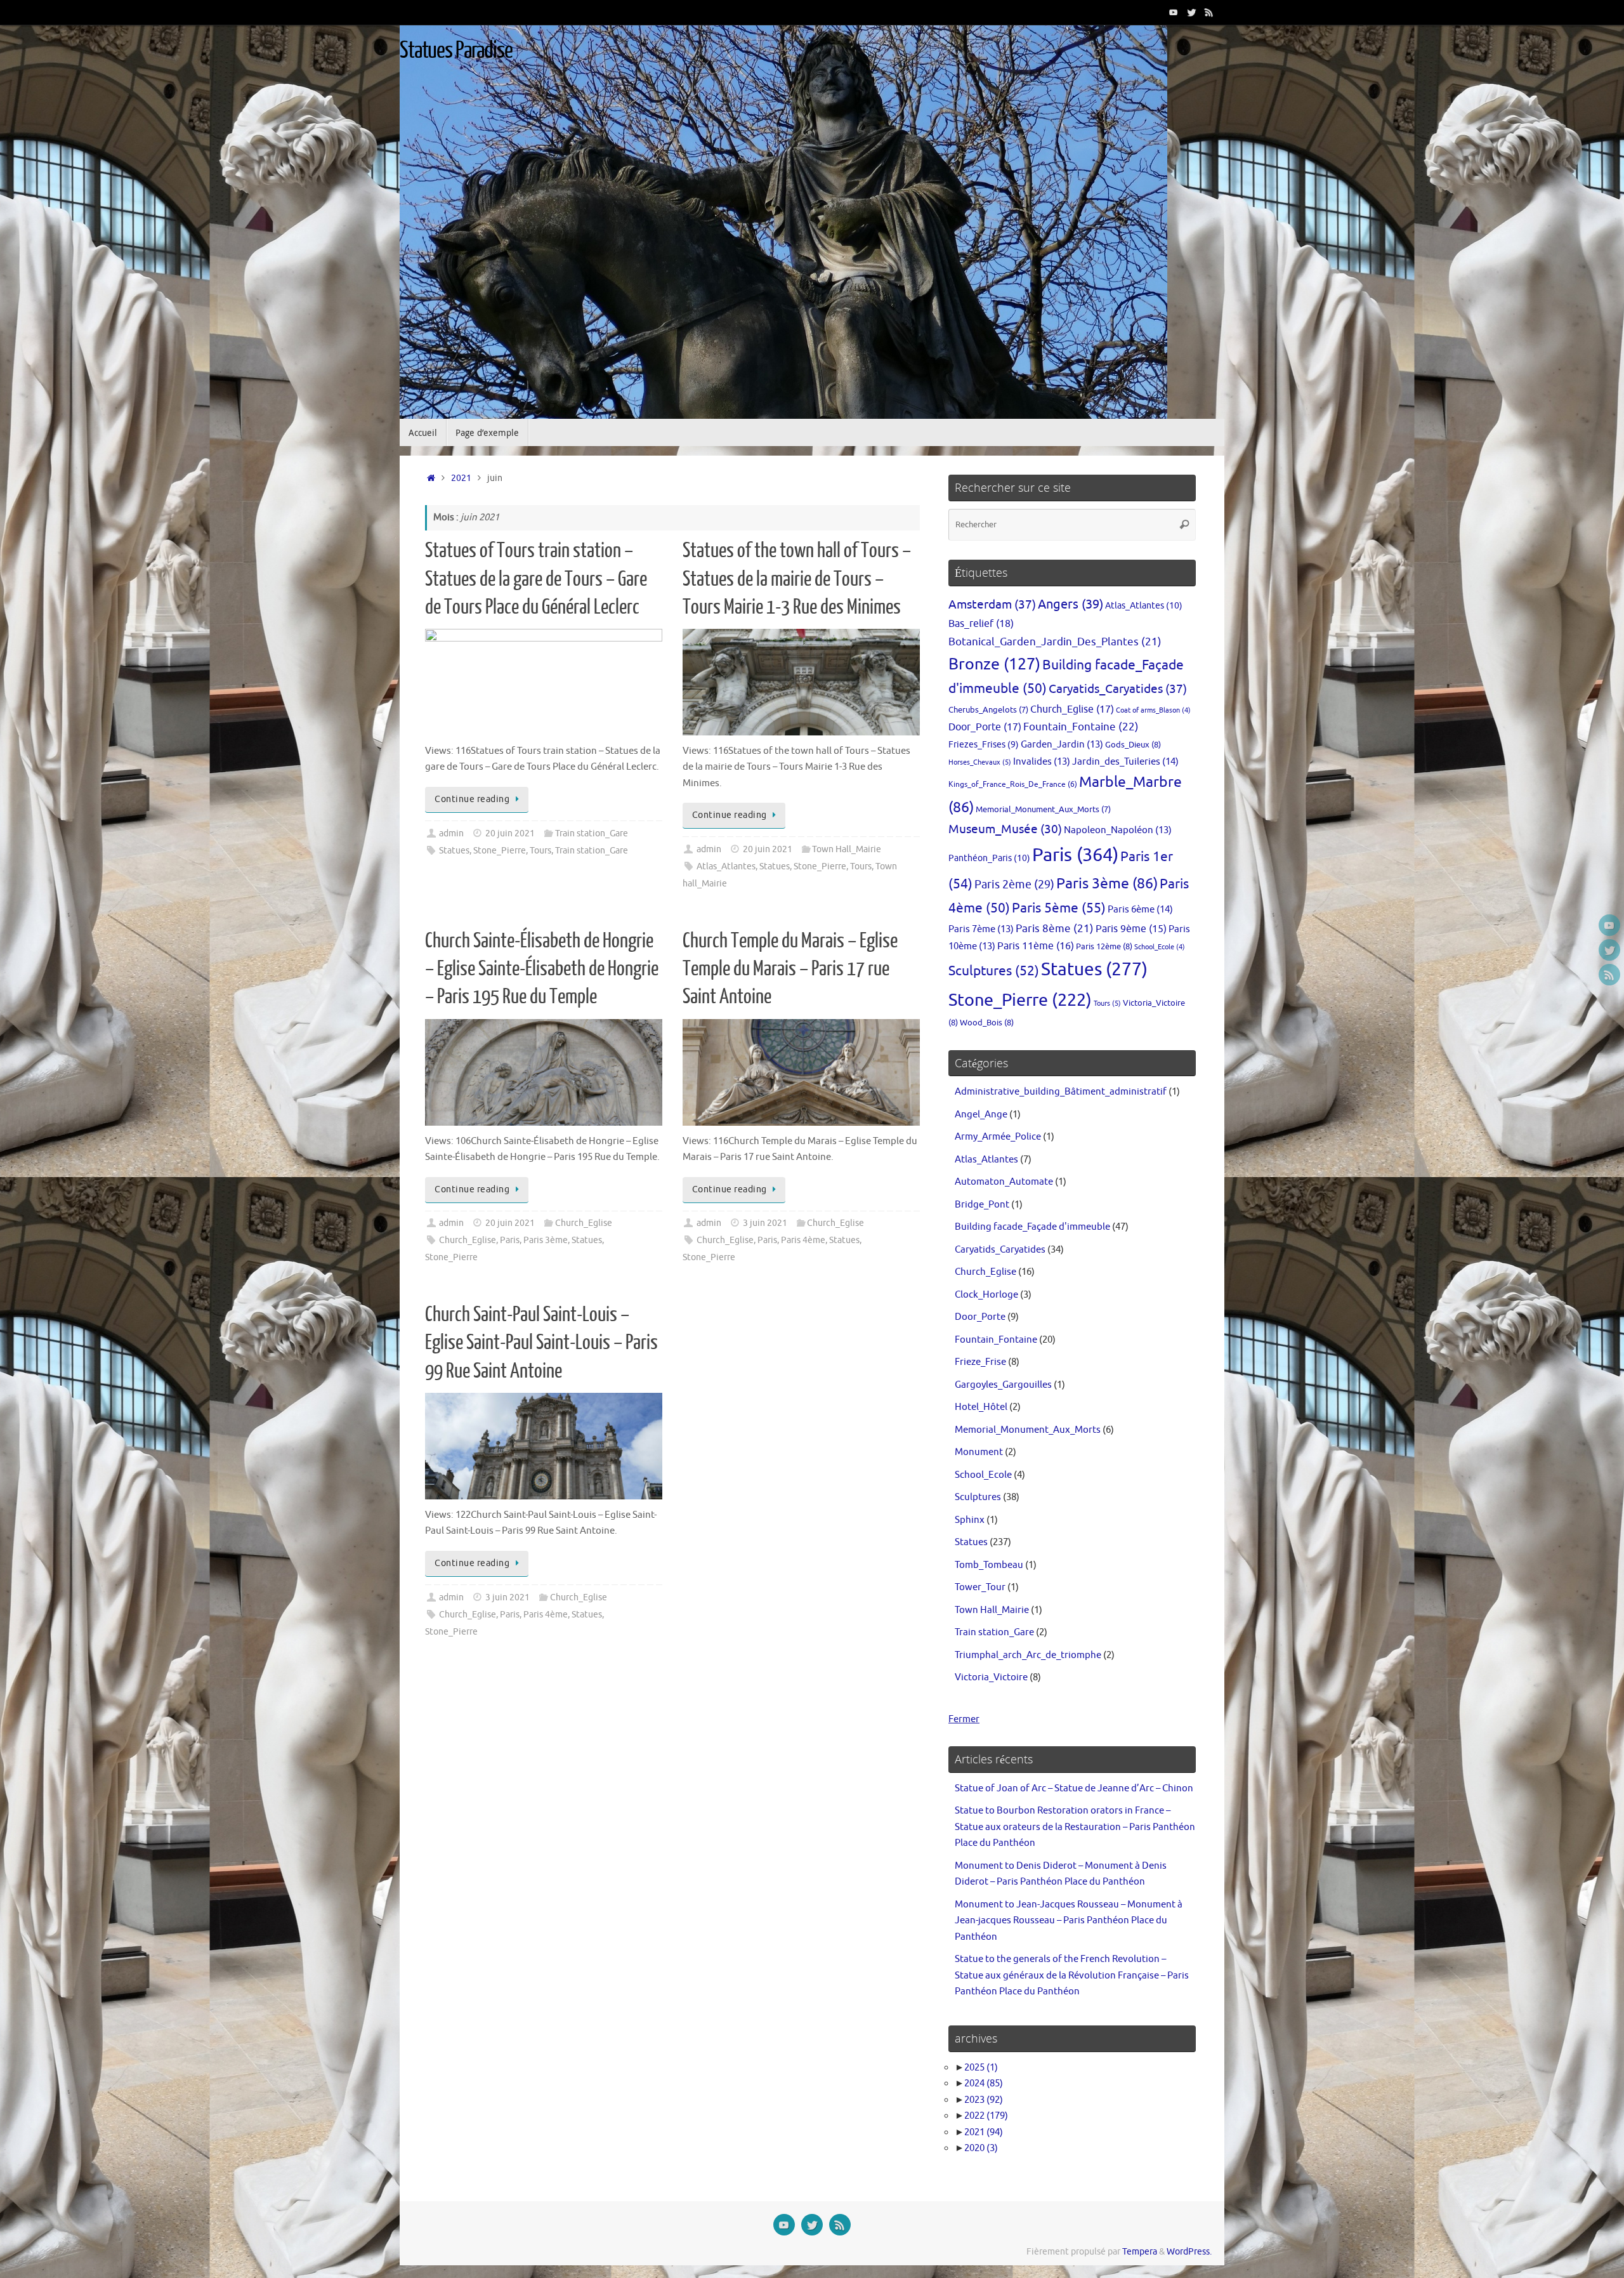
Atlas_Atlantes (726, 866)
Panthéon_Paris (989, 858)
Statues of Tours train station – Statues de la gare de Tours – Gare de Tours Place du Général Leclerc (536, 579)
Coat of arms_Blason (1153, 710)
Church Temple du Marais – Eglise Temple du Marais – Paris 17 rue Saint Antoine (790, 969)
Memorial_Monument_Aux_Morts (1043, 810)
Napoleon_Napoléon (1118, 830)
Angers (1071, 604)
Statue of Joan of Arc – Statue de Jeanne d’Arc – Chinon (1074, 1788)
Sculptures (994, 971)
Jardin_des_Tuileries (1125, 761)
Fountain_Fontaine (1081, 727)
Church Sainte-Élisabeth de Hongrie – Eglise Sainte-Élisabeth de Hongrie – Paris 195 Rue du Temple (542, 969)
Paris (510, 1240)
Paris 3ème (546, 1240)
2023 (984, 2100)
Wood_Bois (987, 1023)
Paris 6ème (1140, 909)
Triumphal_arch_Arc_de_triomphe (1028, 1655)
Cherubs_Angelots (988, 710)
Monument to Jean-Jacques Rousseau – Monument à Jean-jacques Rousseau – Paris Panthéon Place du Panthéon (1069, 1921)
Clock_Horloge (986, 1295)
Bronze (994, 664)
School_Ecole (1160, 947)
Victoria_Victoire (991, 1677)
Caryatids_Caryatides (1118, 689)
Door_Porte (985, 727)
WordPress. (1189, 2252)
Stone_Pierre (500, 851)
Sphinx (970, 1520)
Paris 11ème (1036, 946)
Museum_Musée (1005, 829)
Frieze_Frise (980, 1362)
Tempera (1140, 2252)
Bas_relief (981, 623)
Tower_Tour (980, 1587)
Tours (540, 851)
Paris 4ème (803, 1240)
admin (451, 833)
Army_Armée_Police (998, 1137)
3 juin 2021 (765, 1223)
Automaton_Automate (1004, 1182)
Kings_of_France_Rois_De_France (1013, 784)
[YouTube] (1174, 12)
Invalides (1042, 761)
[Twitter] (1191, 12)
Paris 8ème (1055, 929)
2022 (986, 2116)
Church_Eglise (584, 1223)
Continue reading (472, 799)
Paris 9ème (1131, 929)
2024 (984, 2084)
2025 (981, 2068)
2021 (461, 478)
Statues (454, 851)
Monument (979, 1452)
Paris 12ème (1104, 946)
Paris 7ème (981, 929)
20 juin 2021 (510, 833)
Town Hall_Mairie (847, 849)
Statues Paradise (456, 51)
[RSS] (1209, 12)
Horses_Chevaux (980, 762)
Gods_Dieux (1133, 745)
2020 (981, 2148)
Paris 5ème (1059, 908)
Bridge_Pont (982, 1205)
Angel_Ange (981, 1115)
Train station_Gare (592, 833)
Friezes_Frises (984, 745)
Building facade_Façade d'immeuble (1032, 1227)
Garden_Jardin (1062, 744)
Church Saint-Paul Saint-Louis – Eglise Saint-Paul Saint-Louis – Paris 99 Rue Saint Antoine (541, 1343)
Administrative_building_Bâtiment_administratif (1061, 1092)
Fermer (964, 1719)
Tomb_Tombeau (989, 1565)
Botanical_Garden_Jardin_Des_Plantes (1055, 642)
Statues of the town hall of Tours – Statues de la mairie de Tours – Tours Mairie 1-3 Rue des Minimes (797, 579)
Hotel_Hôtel (981, 1407)
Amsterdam (992, 604)
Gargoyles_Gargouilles (1003, 1385)
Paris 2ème (1014, 885)
